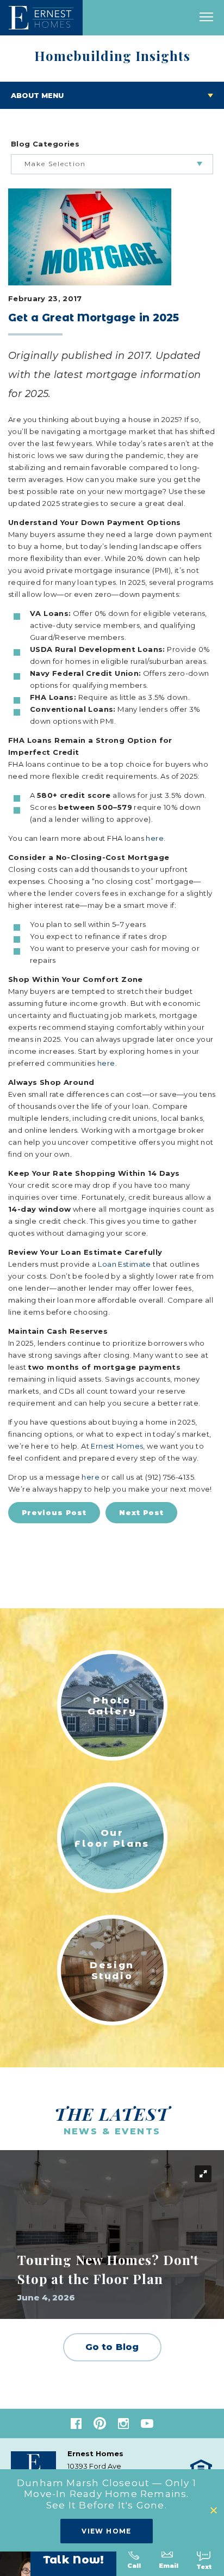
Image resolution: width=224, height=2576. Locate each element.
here (155, 838)
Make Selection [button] (55, 164)
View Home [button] (107, 2531)
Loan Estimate (124, 1264)
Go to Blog (112, 2347)
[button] (214, 2510)
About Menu (37, 95)
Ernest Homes (117, 1446)
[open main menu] (206, 18)
